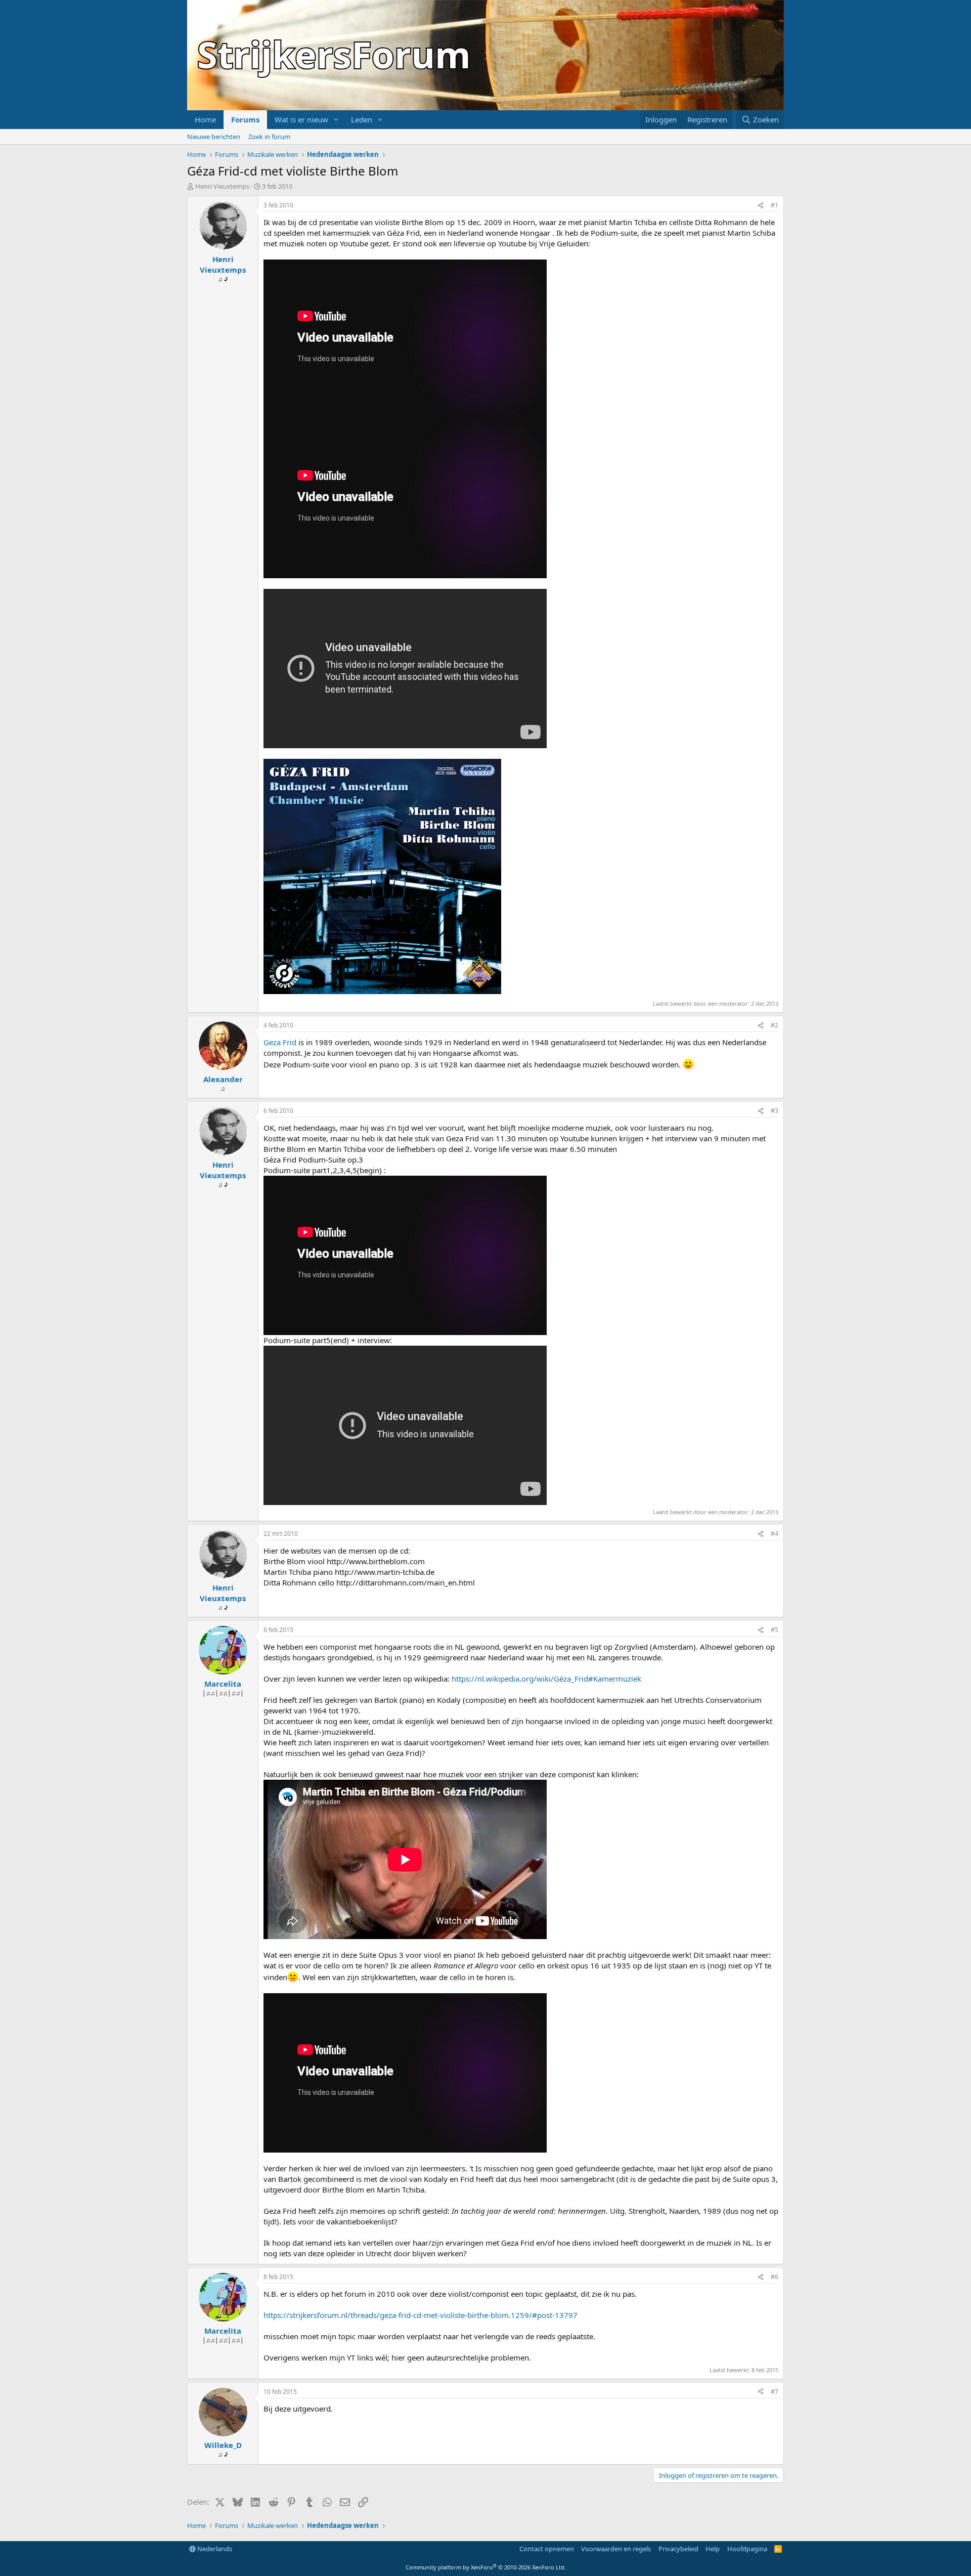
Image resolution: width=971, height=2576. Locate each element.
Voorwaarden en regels (616, 2549)
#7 (775, 2392)
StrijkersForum (334, 54)
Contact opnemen (547, 2549)
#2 (775, 1025)
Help (713, 2549)
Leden (362, 119)
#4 (775, 1534)
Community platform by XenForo (486, 2567)
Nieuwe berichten (214, 137)
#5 (775, 1630)
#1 (775, 205)
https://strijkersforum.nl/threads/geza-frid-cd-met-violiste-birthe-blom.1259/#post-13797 (421, 2315)
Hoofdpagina (747, 2549)
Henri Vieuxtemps (222, 186)
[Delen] (761, 206)
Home (205, 119)
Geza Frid (280, 1042)
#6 (775, 2277)
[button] (336, 120)
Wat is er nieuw (301, 119)
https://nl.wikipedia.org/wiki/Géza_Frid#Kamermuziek (546, 1679)
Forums (245, 119)
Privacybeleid (678, 2549)
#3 (775, 1111)
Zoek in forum (269, 137)
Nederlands (214, 2549)
